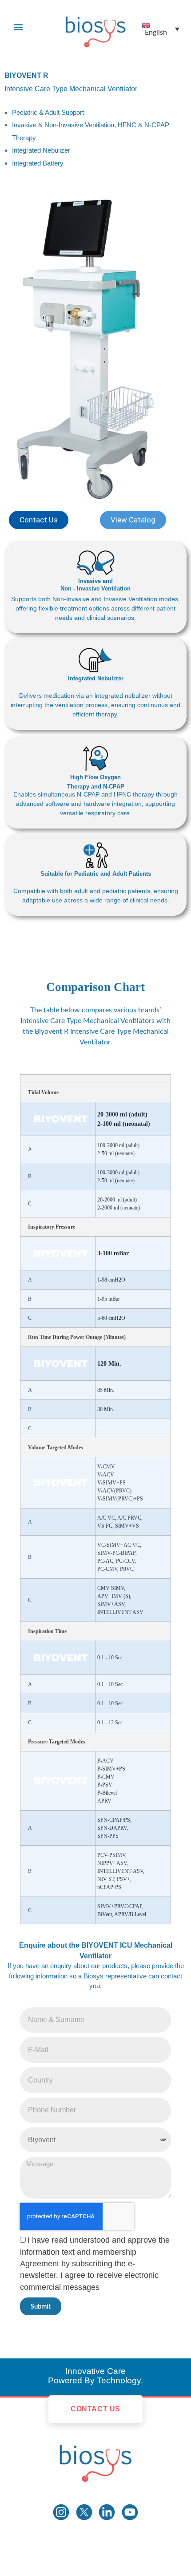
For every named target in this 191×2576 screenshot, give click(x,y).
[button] (18, 27)
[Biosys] (95, 2460)
